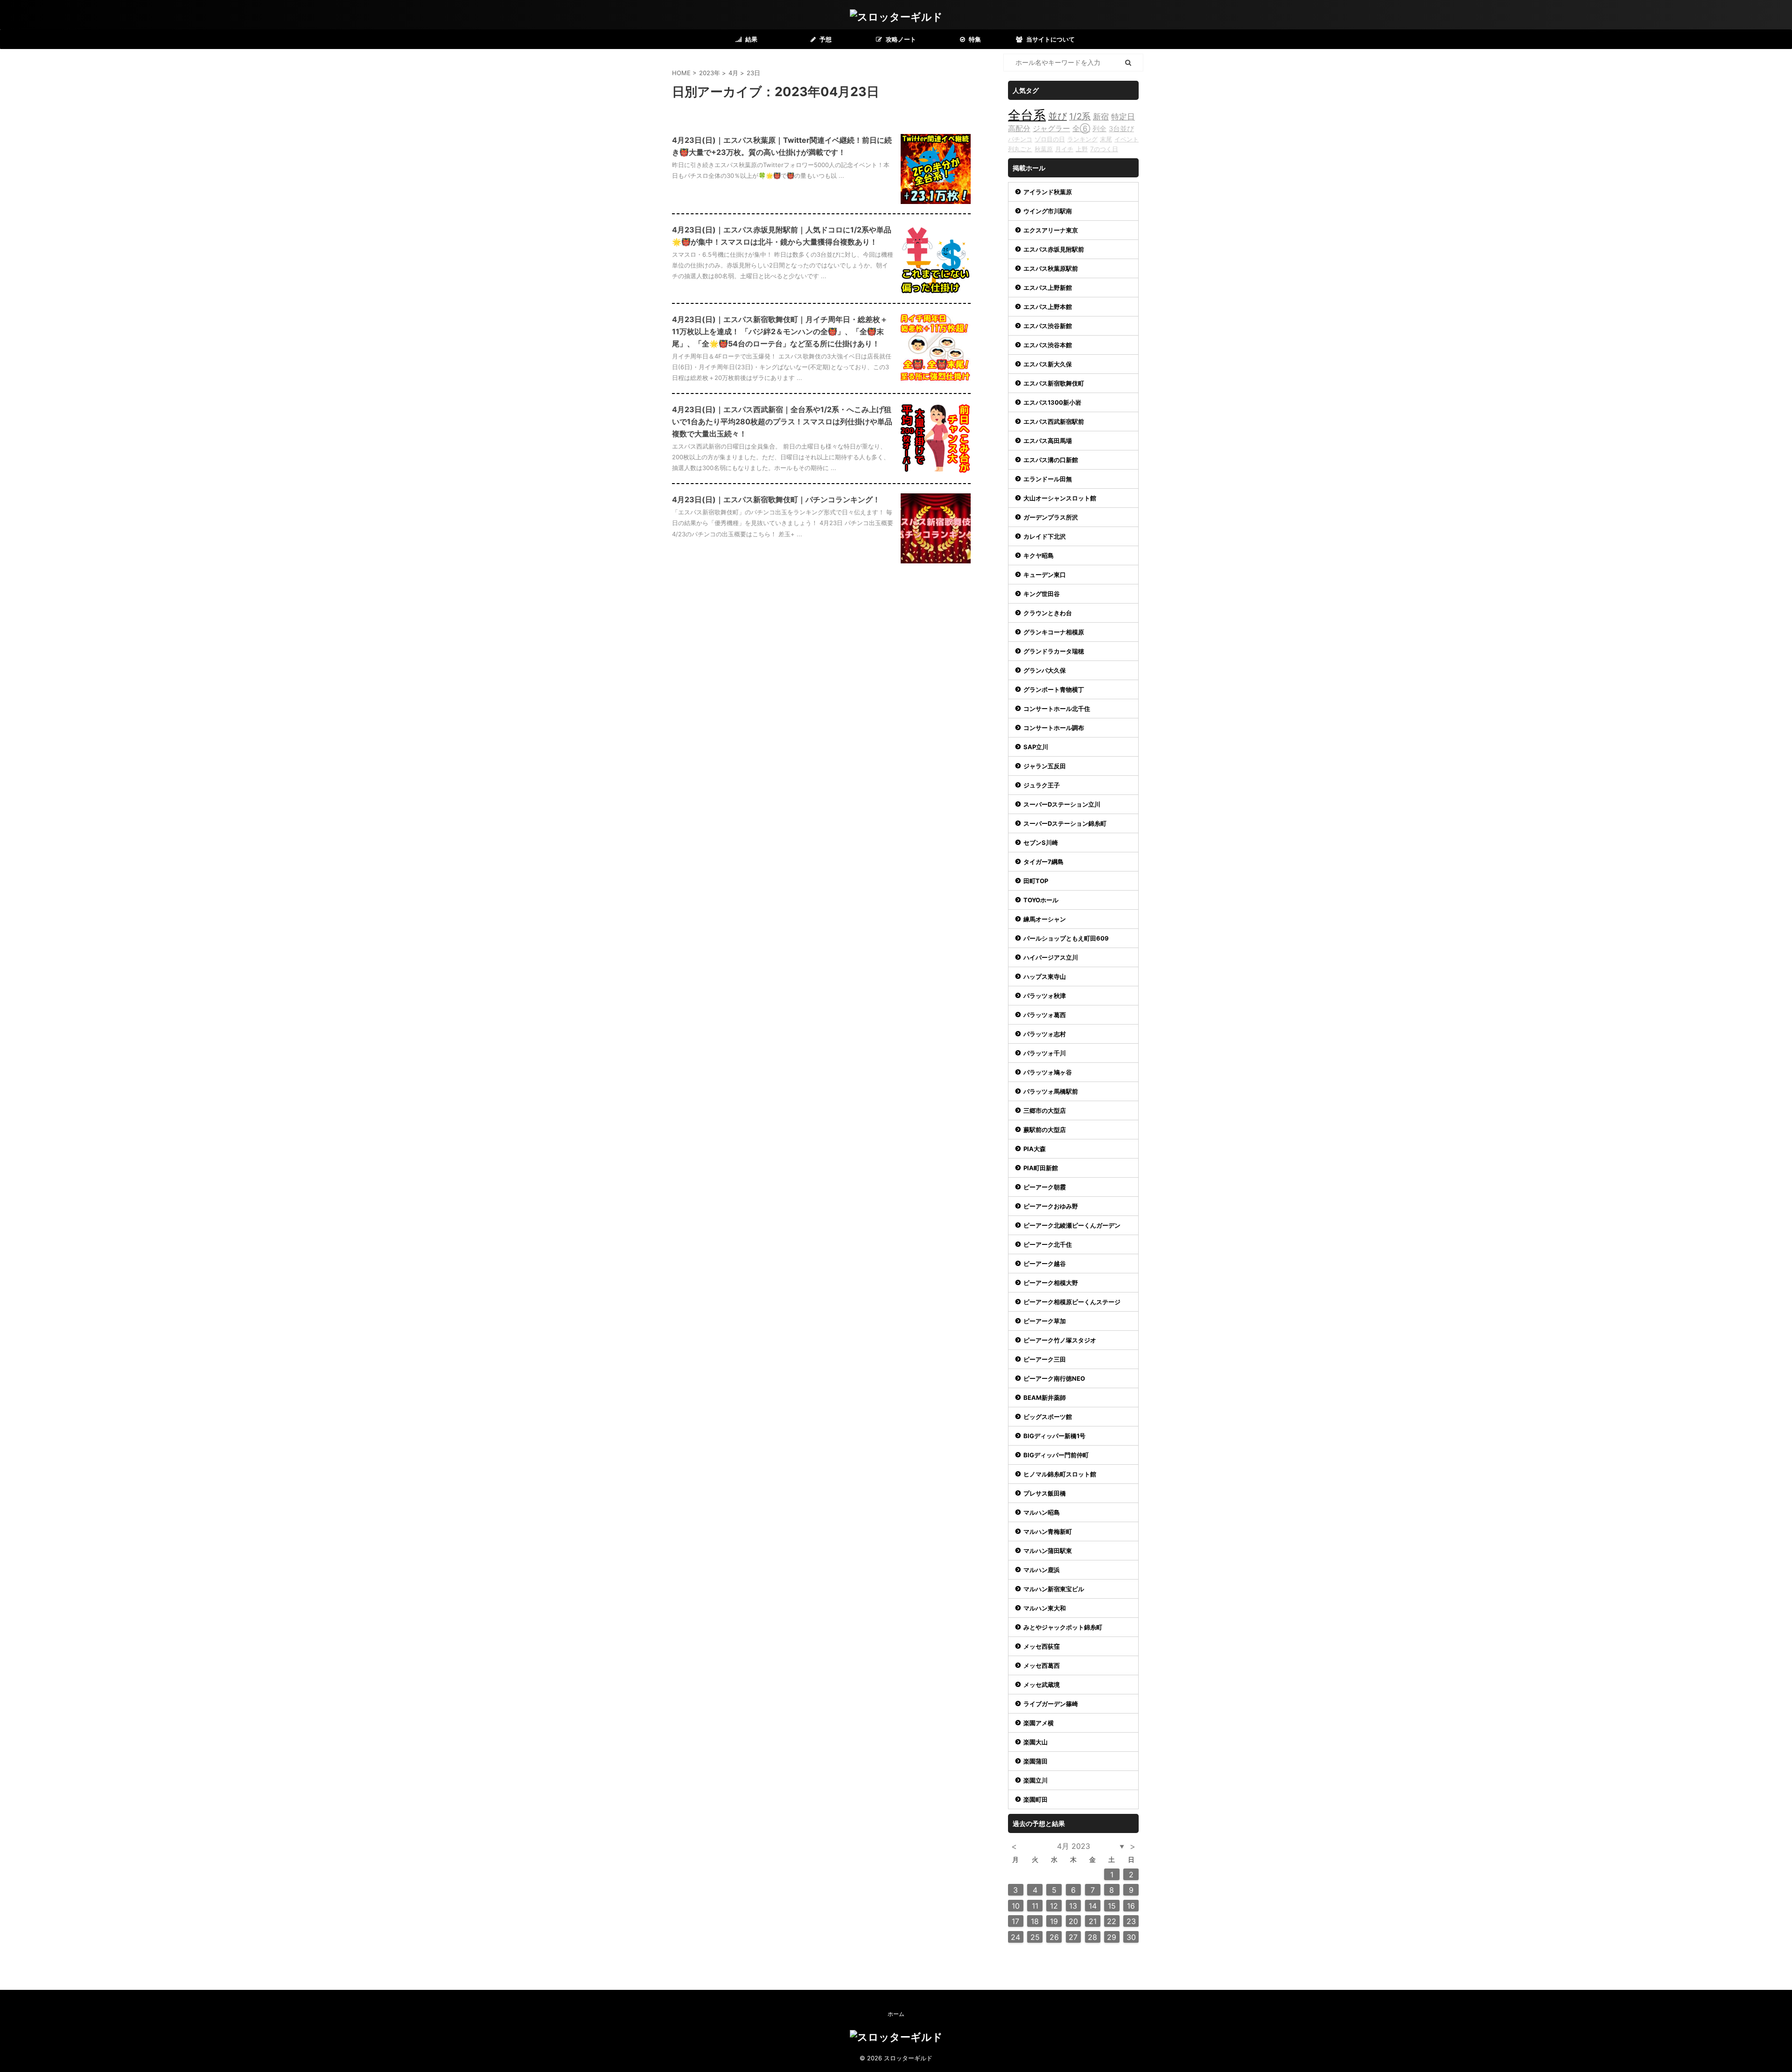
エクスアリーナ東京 (1051, 230)
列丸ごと (1020, 149)
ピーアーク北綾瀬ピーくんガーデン (1072, 1225)
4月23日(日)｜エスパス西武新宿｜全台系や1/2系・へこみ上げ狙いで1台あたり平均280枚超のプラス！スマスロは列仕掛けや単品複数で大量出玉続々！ (782, 421)
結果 (751, 39)
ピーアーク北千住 (1048, 1244)
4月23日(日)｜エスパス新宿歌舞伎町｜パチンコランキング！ (776, 499)
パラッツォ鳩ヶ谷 (1048, 1072)
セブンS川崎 (1041, 843)
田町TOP (1036, 881)
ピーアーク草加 (1045, 1321)
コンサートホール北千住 (1057, 709)
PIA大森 (1035, 1149)
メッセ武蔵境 (1042, 1685)
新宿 (1101, 116)
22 (1112, 1921)
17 (1015, 1921)
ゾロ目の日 (1050, 139)
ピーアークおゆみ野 (1051, 1206)
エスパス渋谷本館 (1048, 345)
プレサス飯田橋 (1045, 1493)
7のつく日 (1104, 149)
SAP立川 (1036, 747)
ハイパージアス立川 (1051, 957)
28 (1092, 1937)
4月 (733, 73)
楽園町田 (1036, 1799)
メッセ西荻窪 (1042, 1646)
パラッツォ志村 (1045, 1034)
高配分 (1019, 128)
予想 (825, 39)
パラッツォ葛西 (1045, 1015)
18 (1035, 1921)
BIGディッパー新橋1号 (1054, 1436)
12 (1054, 1906)
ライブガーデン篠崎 (1051, 1704)
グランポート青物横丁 (1054, 689)
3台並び (1121, 129)
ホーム (896, 2014)
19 (1054, 1921)
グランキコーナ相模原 (1054, 632)
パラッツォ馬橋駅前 (1051, 1091)
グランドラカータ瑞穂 (1054, 651)
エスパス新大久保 (1048, 364)
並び (1057, 116)
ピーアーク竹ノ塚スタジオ (1060, 1340)
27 (1073, 1937)
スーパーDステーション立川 (1062, 804)
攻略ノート (900, 39)
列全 (1099, 129)
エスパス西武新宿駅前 (1054, 421)
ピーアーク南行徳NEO (1054, 1378)
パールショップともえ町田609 (1066, 938)
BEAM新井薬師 (1045, 1398)
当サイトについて (1050, 39)
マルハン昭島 (1042, 1512)
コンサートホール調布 (1054, 728)
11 (1035, 1906)
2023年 (710, 73)
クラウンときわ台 (1048, 613)
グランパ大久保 (1045, 670)
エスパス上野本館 (1048, 307)
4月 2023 (1074, 1846)
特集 (974, 39)
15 (1112, 1906)
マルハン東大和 (1045, 1608)
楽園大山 (1036, 1742)
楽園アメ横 (1039, 1723)
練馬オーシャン (1045, 919)
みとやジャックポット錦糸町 (1063, 1627)
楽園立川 (1036, 1780)
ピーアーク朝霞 (1045, 1187)
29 (1112, 1937)
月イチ (1064, 149)
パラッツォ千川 (1045, 1053)
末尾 (1106, 139)
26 (1054, 1937)
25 (1035, 1937)
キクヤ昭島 (1039, 555)
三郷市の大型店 (1045, 1110)
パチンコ (1020, 139)
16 (1131, 1906)
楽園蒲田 (1036, 1761)
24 (1015, 1937)
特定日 (1123, 116)
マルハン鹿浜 (1042, 1570)
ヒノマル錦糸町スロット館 (1060, 1474)
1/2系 (1080, 116)
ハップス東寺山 (1045, 976)
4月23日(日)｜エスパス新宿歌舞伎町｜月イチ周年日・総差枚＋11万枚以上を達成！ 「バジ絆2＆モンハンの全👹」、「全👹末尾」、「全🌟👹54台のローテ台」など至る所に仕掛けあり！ (780, 331)
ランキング (1082, 139)
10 (1016, 1906)
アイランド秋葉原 (1048, 192)
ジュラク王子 (1042, 785)
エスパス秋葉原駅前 (1051, 268)
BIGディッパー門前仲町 (1056, 1455)
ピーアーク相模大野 (1051, 1283)
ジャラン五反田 (1045, 766)
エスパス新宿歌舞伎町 (1054, 383)
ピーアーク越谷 (1045, 1264)
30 (1131, 1937)
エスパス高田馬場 (1048, 441)
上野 (1082, 149)
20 (1073, 1921)
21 (1093, 1921)
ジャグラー (1051, 128)
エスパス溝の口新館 (1051, 460)
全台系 (1027, 115)
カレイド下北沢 (1045, 536)
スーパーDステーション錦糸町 (1065, 823)
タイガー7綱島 (1043, 862)
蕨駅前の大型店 (1045, 1130)
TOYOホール (1041, 900)
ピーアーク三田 (1045, 1359)
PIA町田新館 (1041, 1168)
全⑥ (1081, 128)
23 (1131, 1921)
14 (1093, 1906)
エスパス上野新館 (1048, 288)
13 (1073, 1906)
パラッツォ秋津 (1045, 996)
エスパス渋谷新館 (1048, 326)
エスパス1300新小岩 (1052, 402)
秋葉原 (1044, 149)
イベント (1127, 139)
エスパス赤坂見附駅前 (1054, 249)
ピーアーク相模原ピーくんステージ (1072, 1302)
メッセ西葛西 (1042, 1665)
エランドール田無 (1048, 479)
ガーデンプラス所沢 (1051, 517)
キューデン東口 (1045, 575)
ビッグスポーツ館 (1048, 1417)
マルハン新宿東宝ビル (1054, 1589)
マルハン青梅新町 (1048, 1531)
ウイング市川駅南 (1048, 211)
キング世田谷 (1042, 594)
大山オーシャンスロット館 (1060, 498)
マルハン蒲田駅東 (1048, 1551)
